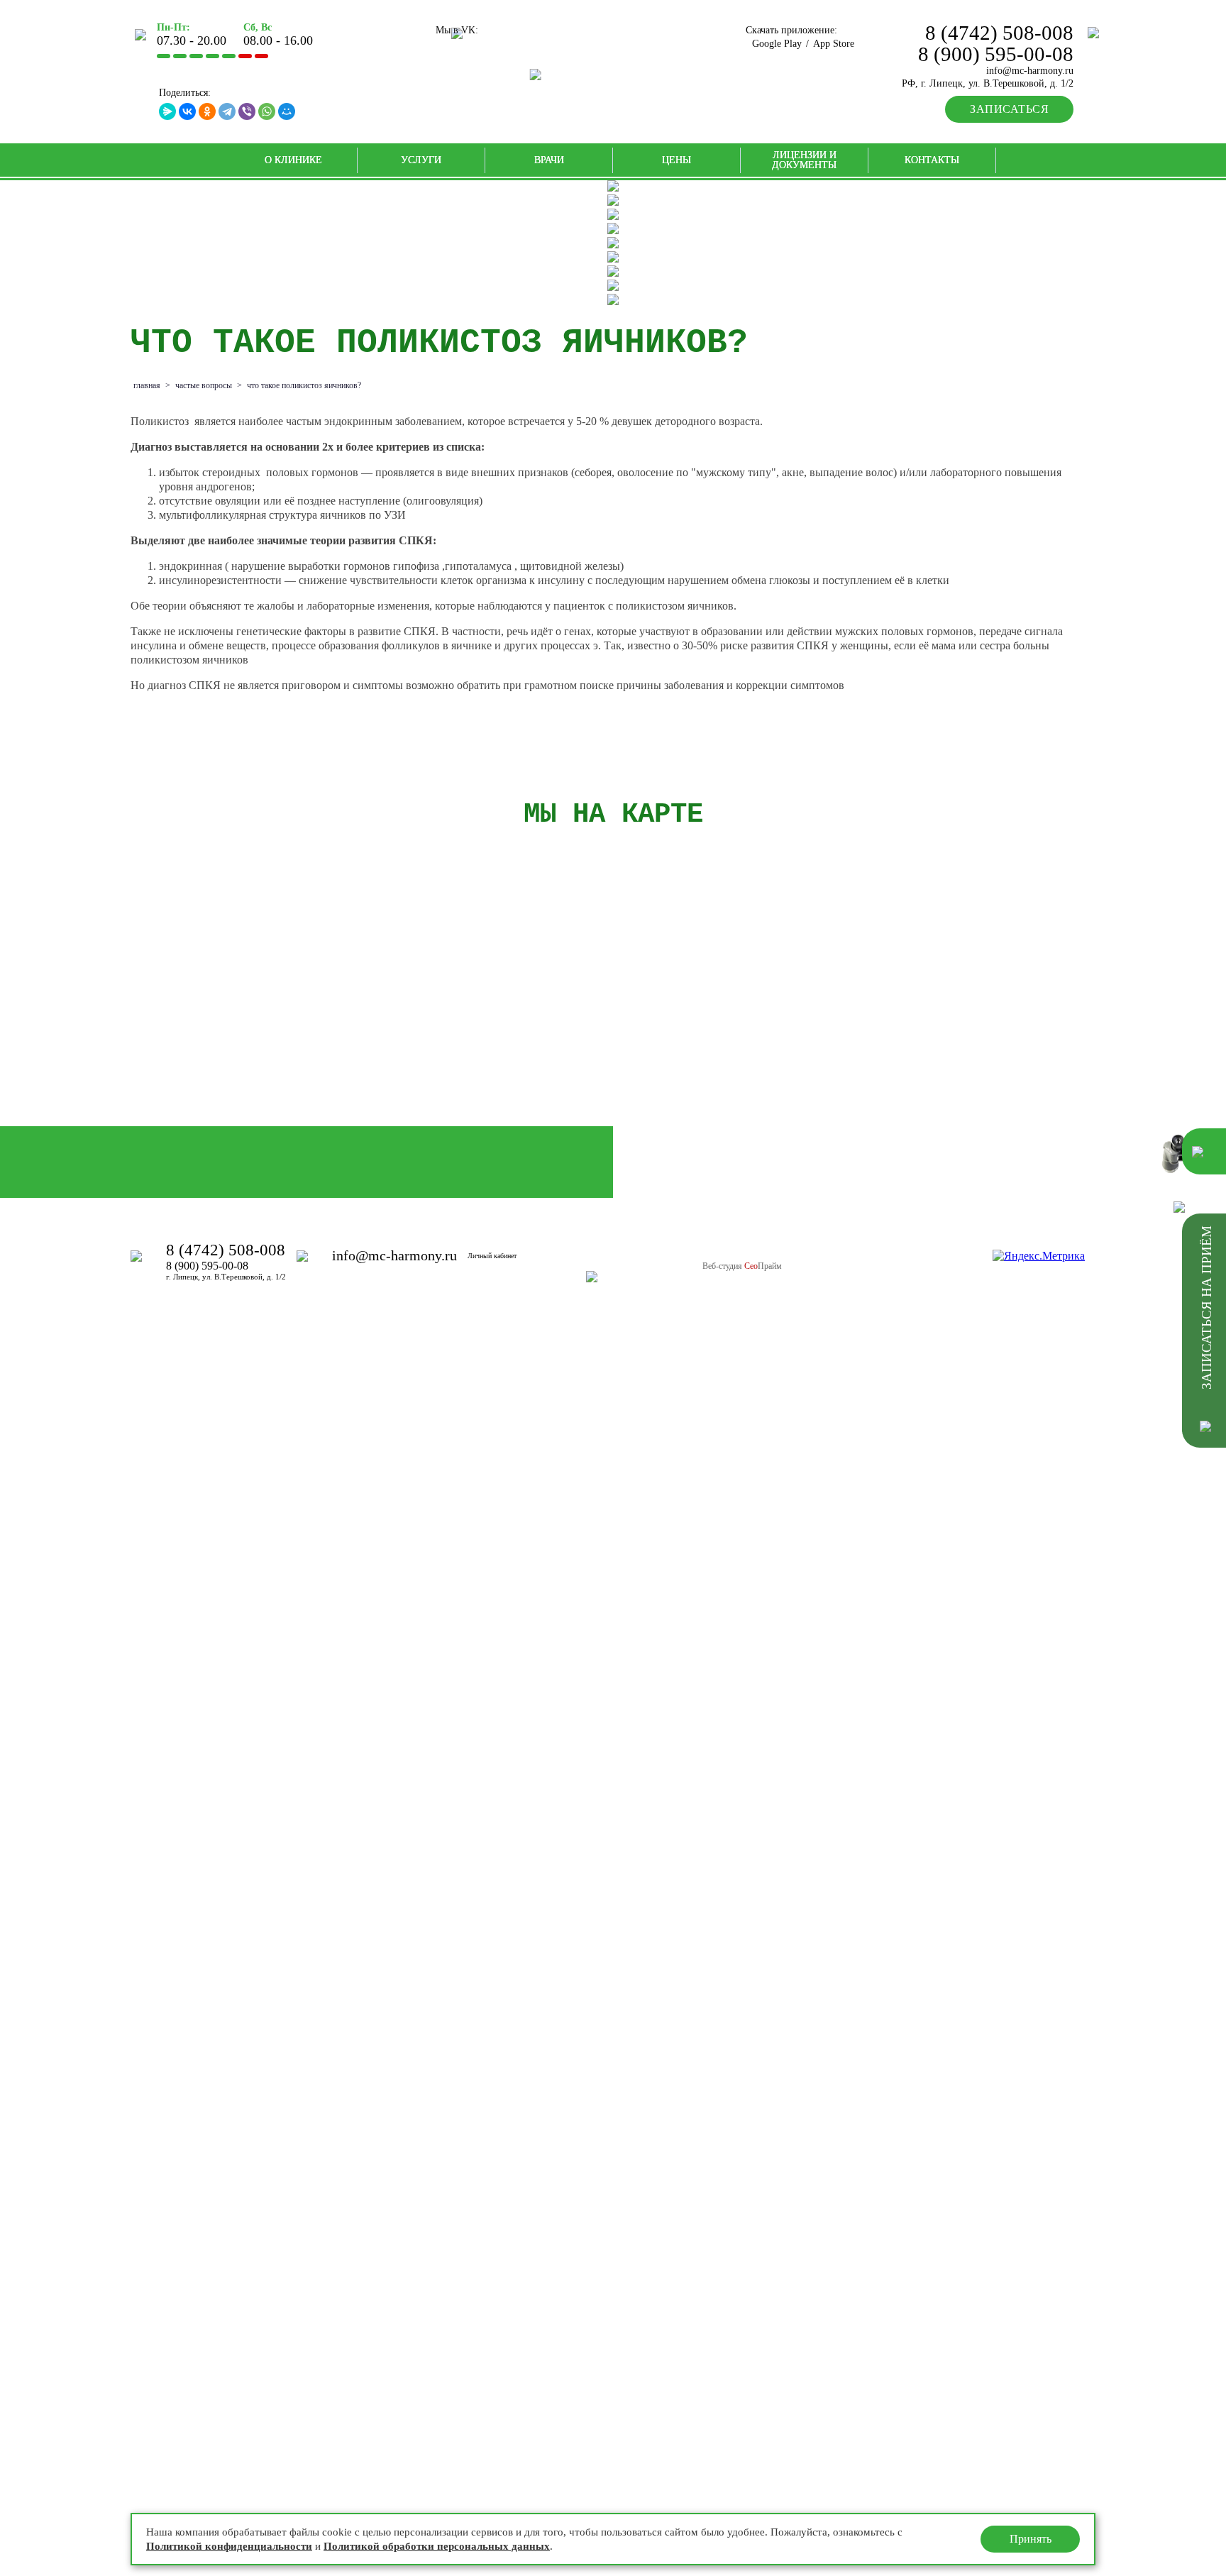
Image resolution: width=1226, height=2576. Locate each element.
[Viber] (247, 111)
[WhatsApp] (267, 111)
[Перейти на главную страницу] (613, 75)
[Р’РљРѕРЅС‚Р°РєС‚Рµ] (187, 111)
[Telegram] (227, 111)
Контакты (932, 160)
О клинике (293, 160)
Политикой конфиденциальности (229, 2546)
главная (147, 385)
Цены (676, 160)
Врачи (549, 160)
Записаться (1009, 109)
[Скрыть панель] (1182, 1207)
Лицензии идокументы (804, 160)
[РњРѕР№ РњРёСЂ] (287, 111)
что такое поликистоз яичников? (304, 385)
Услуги (421, 160)
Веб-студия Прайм (742, 1266)
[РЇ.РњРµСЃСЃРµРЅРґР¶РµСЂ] (167, 111)
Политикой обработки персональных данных (437, 2546)
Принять (1031, 2539)
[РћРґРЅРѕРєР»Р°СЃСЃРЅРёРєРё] (207, 111)
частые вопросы (204, 385)
